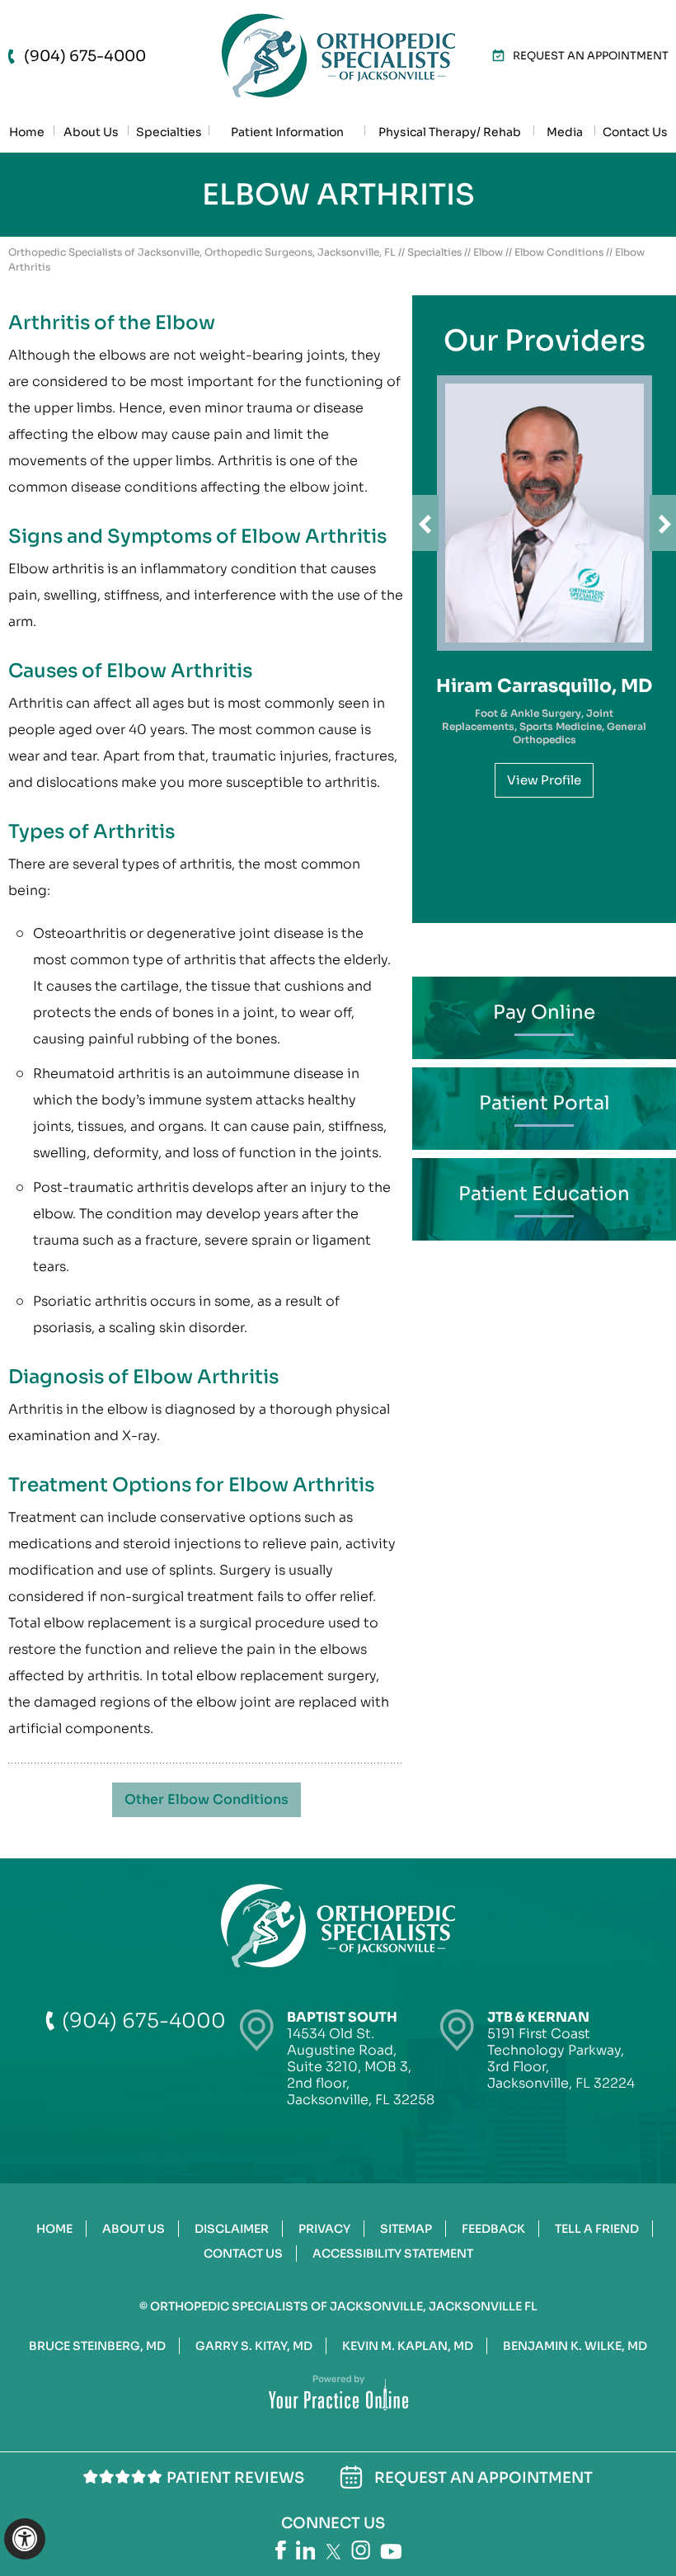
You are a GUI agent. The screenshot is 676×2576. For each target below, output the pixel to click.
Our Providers (545, 341)
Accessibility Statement (393, 2253)
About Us (134, 2229)
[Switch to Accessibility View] (25, 2539)
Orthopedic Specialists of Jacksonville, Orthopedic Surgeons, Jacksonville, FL (202, 252)
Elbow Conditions (559, 252)
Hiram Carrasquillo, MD (544, 686)
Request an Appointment (591, 56)
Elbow (488, 252)
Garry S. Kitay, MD (254, 2346)
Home (54, 2229)
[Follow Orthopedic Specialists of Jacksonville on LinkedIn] (306, 2550)
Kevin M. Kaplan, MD (408, 2346)
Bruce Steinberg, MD (97, 2346)
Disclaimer (232, 2229)
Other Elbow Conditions (207, 1799)
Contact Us (243, 2253)
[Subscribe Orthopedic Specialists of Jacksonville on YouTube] (391, 2552)
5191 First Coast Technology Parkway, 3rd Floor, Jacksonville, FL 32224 (561, 2050)
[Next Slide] (663, 523)
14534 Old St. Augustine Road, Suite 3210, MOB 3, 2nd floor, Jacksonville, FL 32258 (361, 2058)
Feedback (493, 2229)
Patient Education (544, 1194)
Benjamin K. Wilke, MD (575, 2346)
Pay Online (544, 1013)
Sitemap (406, 2229)
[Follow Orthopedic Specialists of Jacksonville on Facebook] (281, 2550)
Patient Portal (545, 1103)
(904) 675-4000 (85, 56)
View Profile (544, 780)
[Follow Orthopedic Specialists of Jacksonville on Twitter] (333, 2552)
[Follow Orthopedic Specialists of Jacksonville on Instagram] (361, 2550)
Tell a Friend (597, 2229)
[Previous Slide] (425, 523)
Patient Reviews (235, 2478)
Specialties (434, 252)
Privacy (324, 2229)
